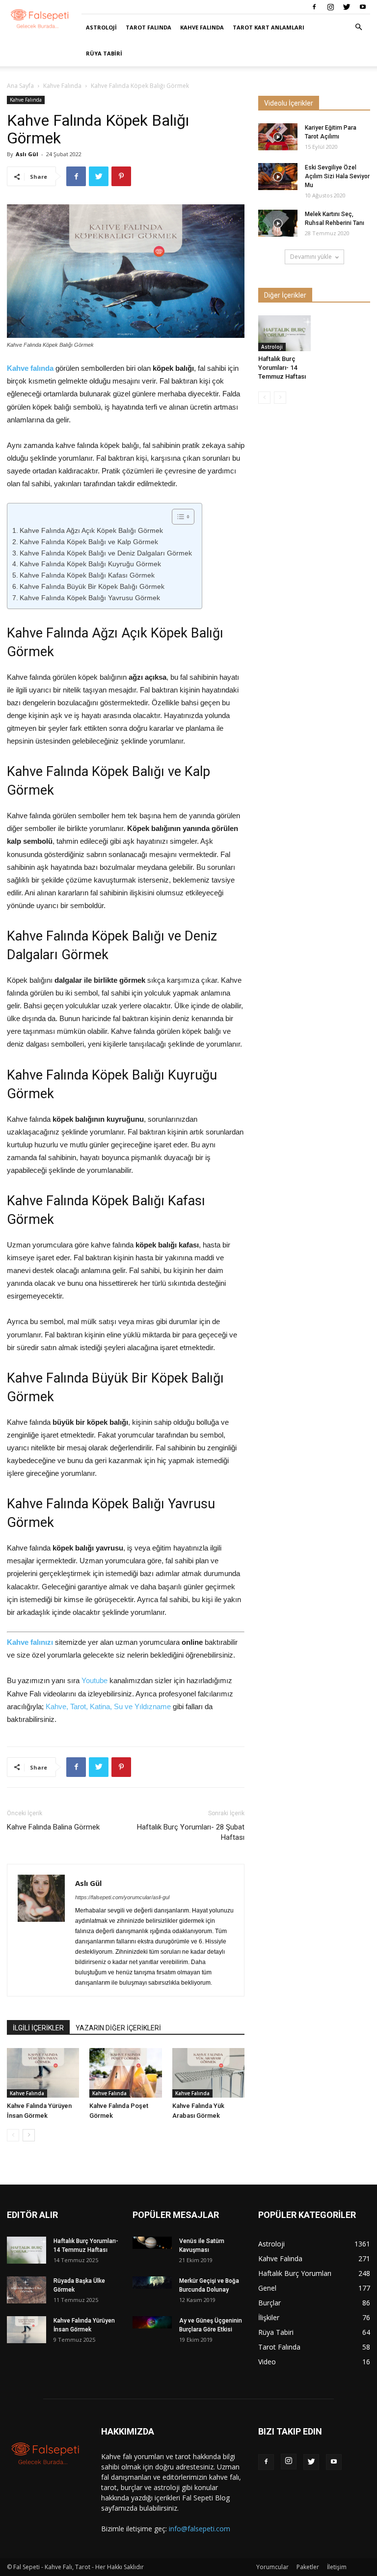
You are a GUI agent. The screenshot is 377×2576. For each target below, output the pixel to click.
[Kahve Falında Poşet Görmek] (125, 2073)
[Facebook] (314, 7)
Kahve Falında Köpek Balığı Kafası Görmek (87, 575)
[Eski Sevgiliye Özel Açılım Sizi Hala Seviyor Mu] (278, 177)
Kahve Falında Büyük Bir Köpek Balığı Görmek (92, 586)
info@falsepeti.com (200, 2529)
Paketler (308, 2567)
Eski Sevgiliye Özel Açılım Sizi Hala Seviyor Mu (337, 176)
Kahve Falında (202, 27)
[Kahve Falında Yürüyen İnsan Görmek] (43, 2073)
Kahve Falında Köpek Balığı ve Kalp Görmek (89, 542)
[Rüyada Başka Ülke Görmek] (27, 2290)
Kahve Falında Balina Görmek (53, 1827)
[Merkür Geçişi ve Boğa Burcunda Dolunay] (152, 2283)
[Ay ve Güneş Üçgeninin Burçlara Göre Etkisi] (152, 2322)
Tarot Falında (148, 27)
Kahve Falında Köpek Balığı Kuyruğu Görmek (90, 564)
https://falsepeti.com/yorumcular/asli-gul (122, 1897)
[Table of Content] (183, 517)
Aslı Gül (27, 154)
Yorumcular (272, 2567)
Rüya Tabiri (104, 53)
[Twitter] (347, 7)
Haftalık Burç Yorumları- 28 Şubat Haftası (191, 1832)
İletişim (337, 2567)
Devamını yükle (311, 257)
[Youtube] (363, 7)
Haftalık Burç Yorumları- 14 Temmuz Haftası (282, 368)
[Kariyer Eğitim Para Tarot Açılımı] (278, 137)
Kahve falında (30, 368)
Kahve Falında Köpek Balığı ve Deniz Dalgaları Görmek (106, 553)
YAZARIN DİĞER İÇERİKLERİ (118, 2028)
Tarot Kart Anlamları (269, 27)
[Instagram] (330, 7)
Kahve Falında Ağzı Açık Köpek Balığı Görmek (91, 530)
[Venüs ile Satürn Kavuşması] (152, 2243)
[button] (358, 27)
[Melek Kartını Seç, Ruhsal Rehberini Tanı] (278, 223)
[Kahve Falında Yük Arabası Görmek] (208, 2073)
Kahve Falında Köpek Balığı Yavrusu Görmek (90, 598)
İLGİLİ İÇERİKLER (38, 2028)
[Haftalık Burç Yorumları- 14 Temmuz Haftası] (284, 333)
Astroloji (101, 27)
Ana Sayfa (20, 86)
